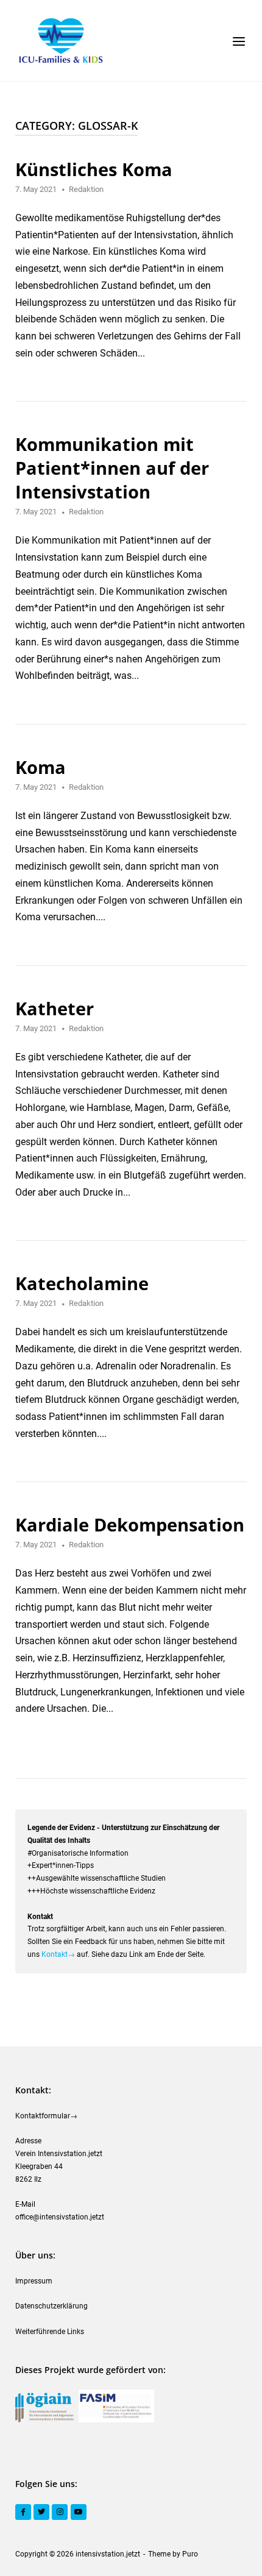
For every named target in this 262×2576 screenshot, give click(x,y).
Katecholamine (82, 1283)
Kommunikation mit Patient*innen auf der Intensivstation (112, 468)
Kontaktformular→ (46, 2116)
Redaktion (86, 189)
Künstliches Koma (94, 169)
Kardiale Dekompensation (130, 1524)
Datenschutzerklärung (51, 2306)
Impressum (34, 2281)
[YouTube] (79, 2512)
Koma (41, 767)
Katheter (55, 1008)
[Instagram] (60, 2512)
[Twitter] (41, 2512)
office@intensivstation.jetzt (60, 2217)
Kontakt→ (58, 1954)
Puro (190, 2554)
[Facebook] (23, 2512)
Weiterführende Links (50, 2332)
